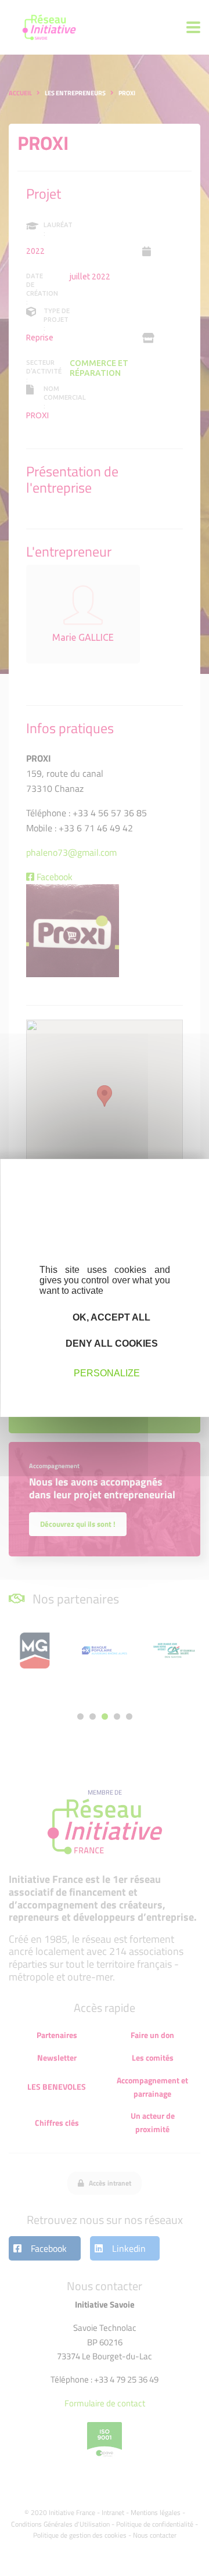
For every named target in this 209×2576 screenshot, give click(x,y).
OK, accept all (110, 1317)
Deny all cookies (111, 1343)
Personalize (107, 1373)
